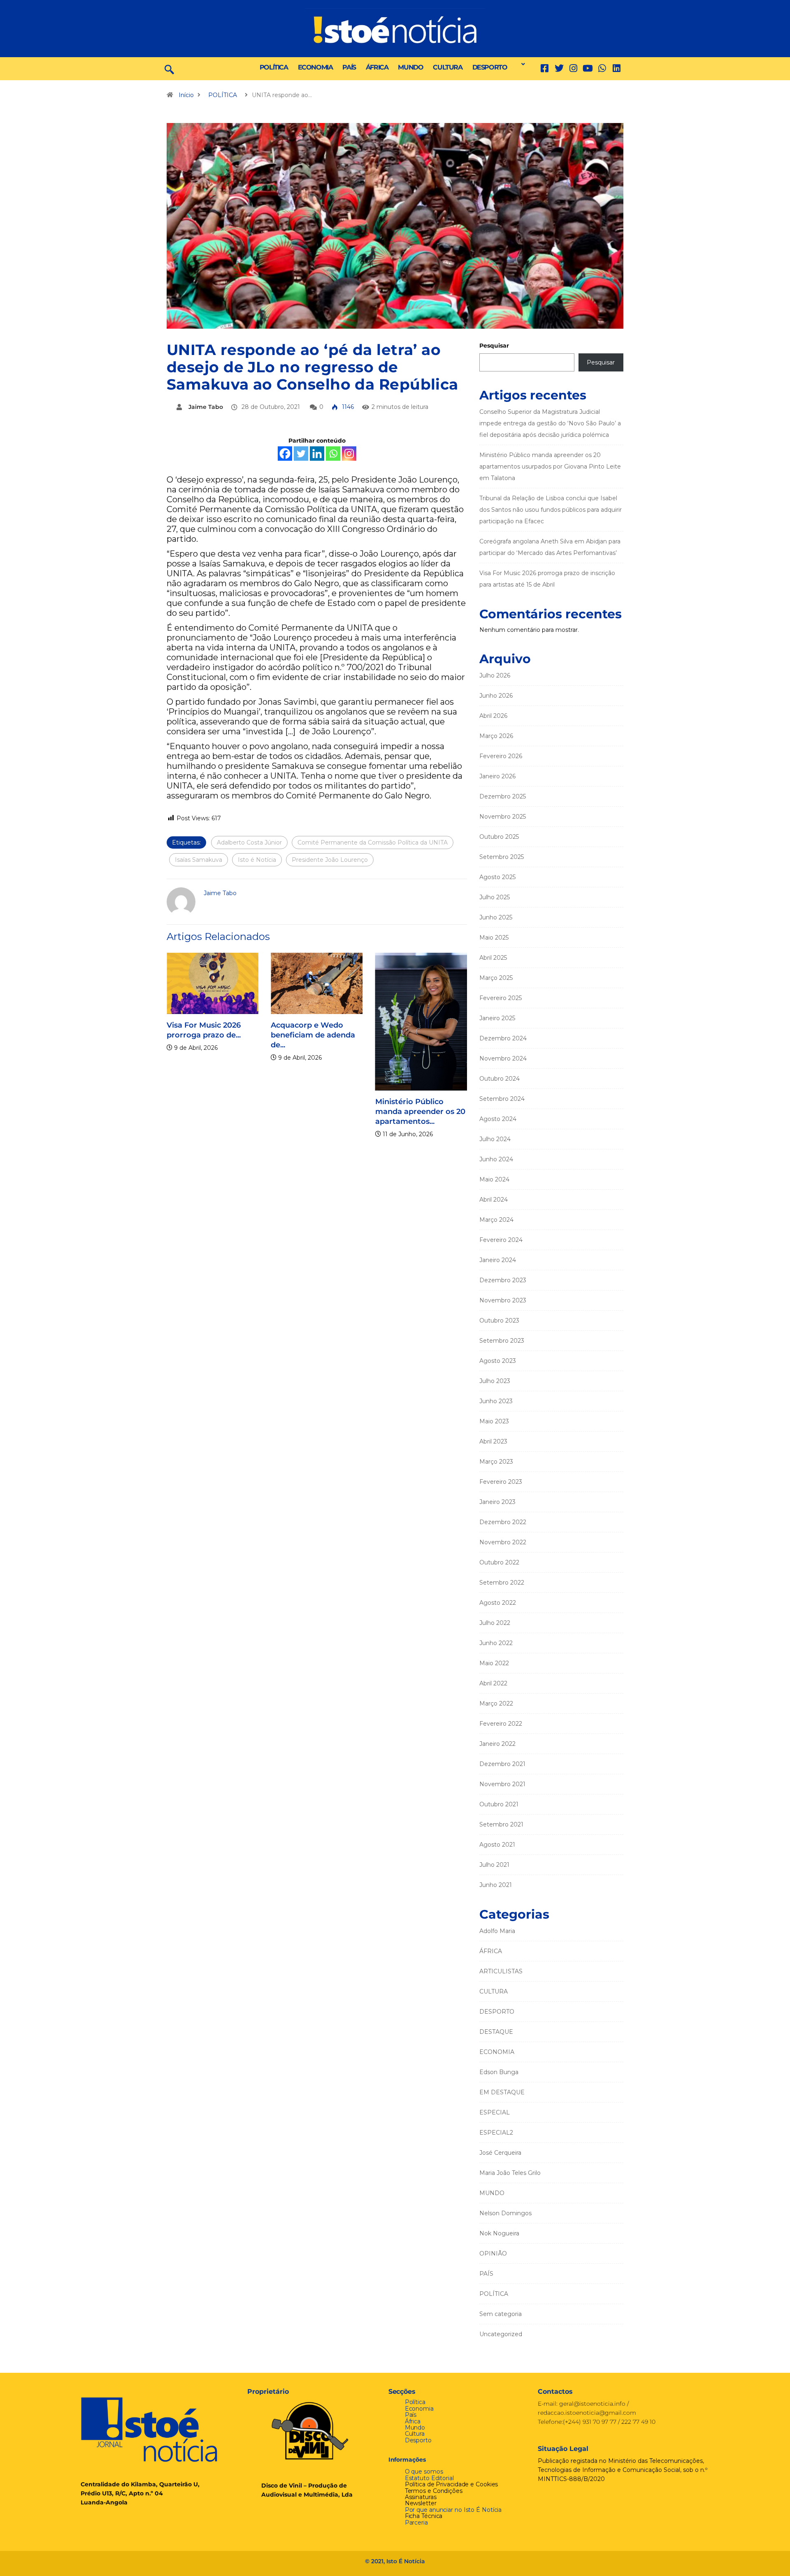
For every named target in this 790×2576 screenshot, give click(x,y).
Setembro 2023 (502, 1341)
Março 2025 (496, 978)
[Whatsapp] (333, 454)
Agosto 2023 (498, 1361)
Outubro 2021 (499, 1804)
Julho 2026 (495, 675)
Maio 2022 (494, 1663)
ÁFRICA (377, 67)
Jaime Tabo (206, 407)
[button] (521, 64)
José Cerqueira (500, 2153)
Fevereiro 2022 (501, 1724)
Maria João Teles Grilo (510, 2173)
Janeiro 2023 (497, 1502)
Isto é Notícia (257, 860)
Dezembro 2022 (503, 1522)
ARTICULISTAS (501, 1971)
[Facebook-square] (545, 68)
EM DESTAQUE (502, 2092)
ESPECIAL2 (496, 2133)
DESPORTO (490, 67)
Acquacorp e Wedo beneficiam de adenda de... (313, 1035)
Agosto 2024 (498, 1119)
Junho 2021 (496, 1885)
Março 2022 (496, 1703)
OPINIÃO (493, 2253)
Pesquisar (494, 346)
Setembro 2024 (502, 1099)
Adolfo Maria (497, 1931)
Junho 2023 (496, 1401)
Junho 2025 (496, 917)
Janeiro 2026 (497, 776)
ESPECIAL (495, 2112)
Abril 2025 (493, 958)
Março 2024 (496, 1220)
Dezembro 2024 (503, 1038)
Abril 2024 (494, 1200)
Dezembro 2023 (503, 1280)
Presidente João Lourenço (330, 860)
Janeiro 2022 (497, 1744)
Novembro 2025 (503, 817)
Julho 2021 (494, 1865)
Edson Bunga (499, 2072)
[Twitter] (559, 68)
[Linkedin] (617, 68)
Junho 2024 (496, 1159)
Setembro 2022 (502, 1583)
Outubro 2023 (499, 1320)
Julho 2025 (495, 897)
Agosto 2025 (497, 877)
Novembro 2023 (503, 1300)
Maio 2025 (494, 938)
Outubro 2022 (499, 1562)
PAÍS (349, 67)
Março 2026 (496, 736)
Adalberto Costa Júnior (249, 842)
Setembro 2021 (501, 1824)
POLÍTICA (274, 67)
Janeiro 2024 (498, 1260)
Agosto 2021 (497, 1845)
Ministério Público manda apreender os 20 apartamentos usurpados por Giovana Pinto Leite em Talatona (550, 466)
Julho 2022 (495, 1623)
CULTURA (447, 67)
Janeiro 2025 (497, 1018)
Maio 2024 (494, 1179)
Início (186, 95)
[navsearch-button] (169, 69)
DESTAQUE (496, 2032)
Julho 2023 (495, 1381)
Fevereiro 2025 (501, 998)
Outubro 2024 (500, 1079)
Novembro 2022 (503, 1542)
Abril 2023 (493, 1441)
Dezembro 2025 (503, 796)
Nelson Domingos (505, 2213)
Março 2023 (496, 1462)
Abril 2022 (493, 1683)
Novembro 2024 (503, 1058)
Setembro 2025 (502, 857)
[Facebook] (285, 454)
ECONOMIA (315, 67)
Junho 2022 (496, 1643)
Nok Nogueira (499, 2233)
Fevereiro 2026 (501, 756)
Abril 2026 (493, 716)
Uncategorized (501, 2334)
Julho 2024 (495, 1139)
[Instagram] (349, 454)
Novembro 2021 (502, 1784)
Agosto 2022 (498, 1603)
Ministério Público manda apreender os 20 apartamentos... (420, 1112)
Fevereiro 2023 (501, 1482)
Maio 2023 (494, 1421)
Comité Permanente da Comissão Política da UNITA (373, 842)
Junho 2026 (496, 696)
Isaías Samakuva (199, 860)
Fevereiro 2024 (501, 1240)
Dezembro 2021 (502, 1764)
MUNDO (410, 67)
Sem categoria (501, 2314)
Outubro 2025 (499, 837)
